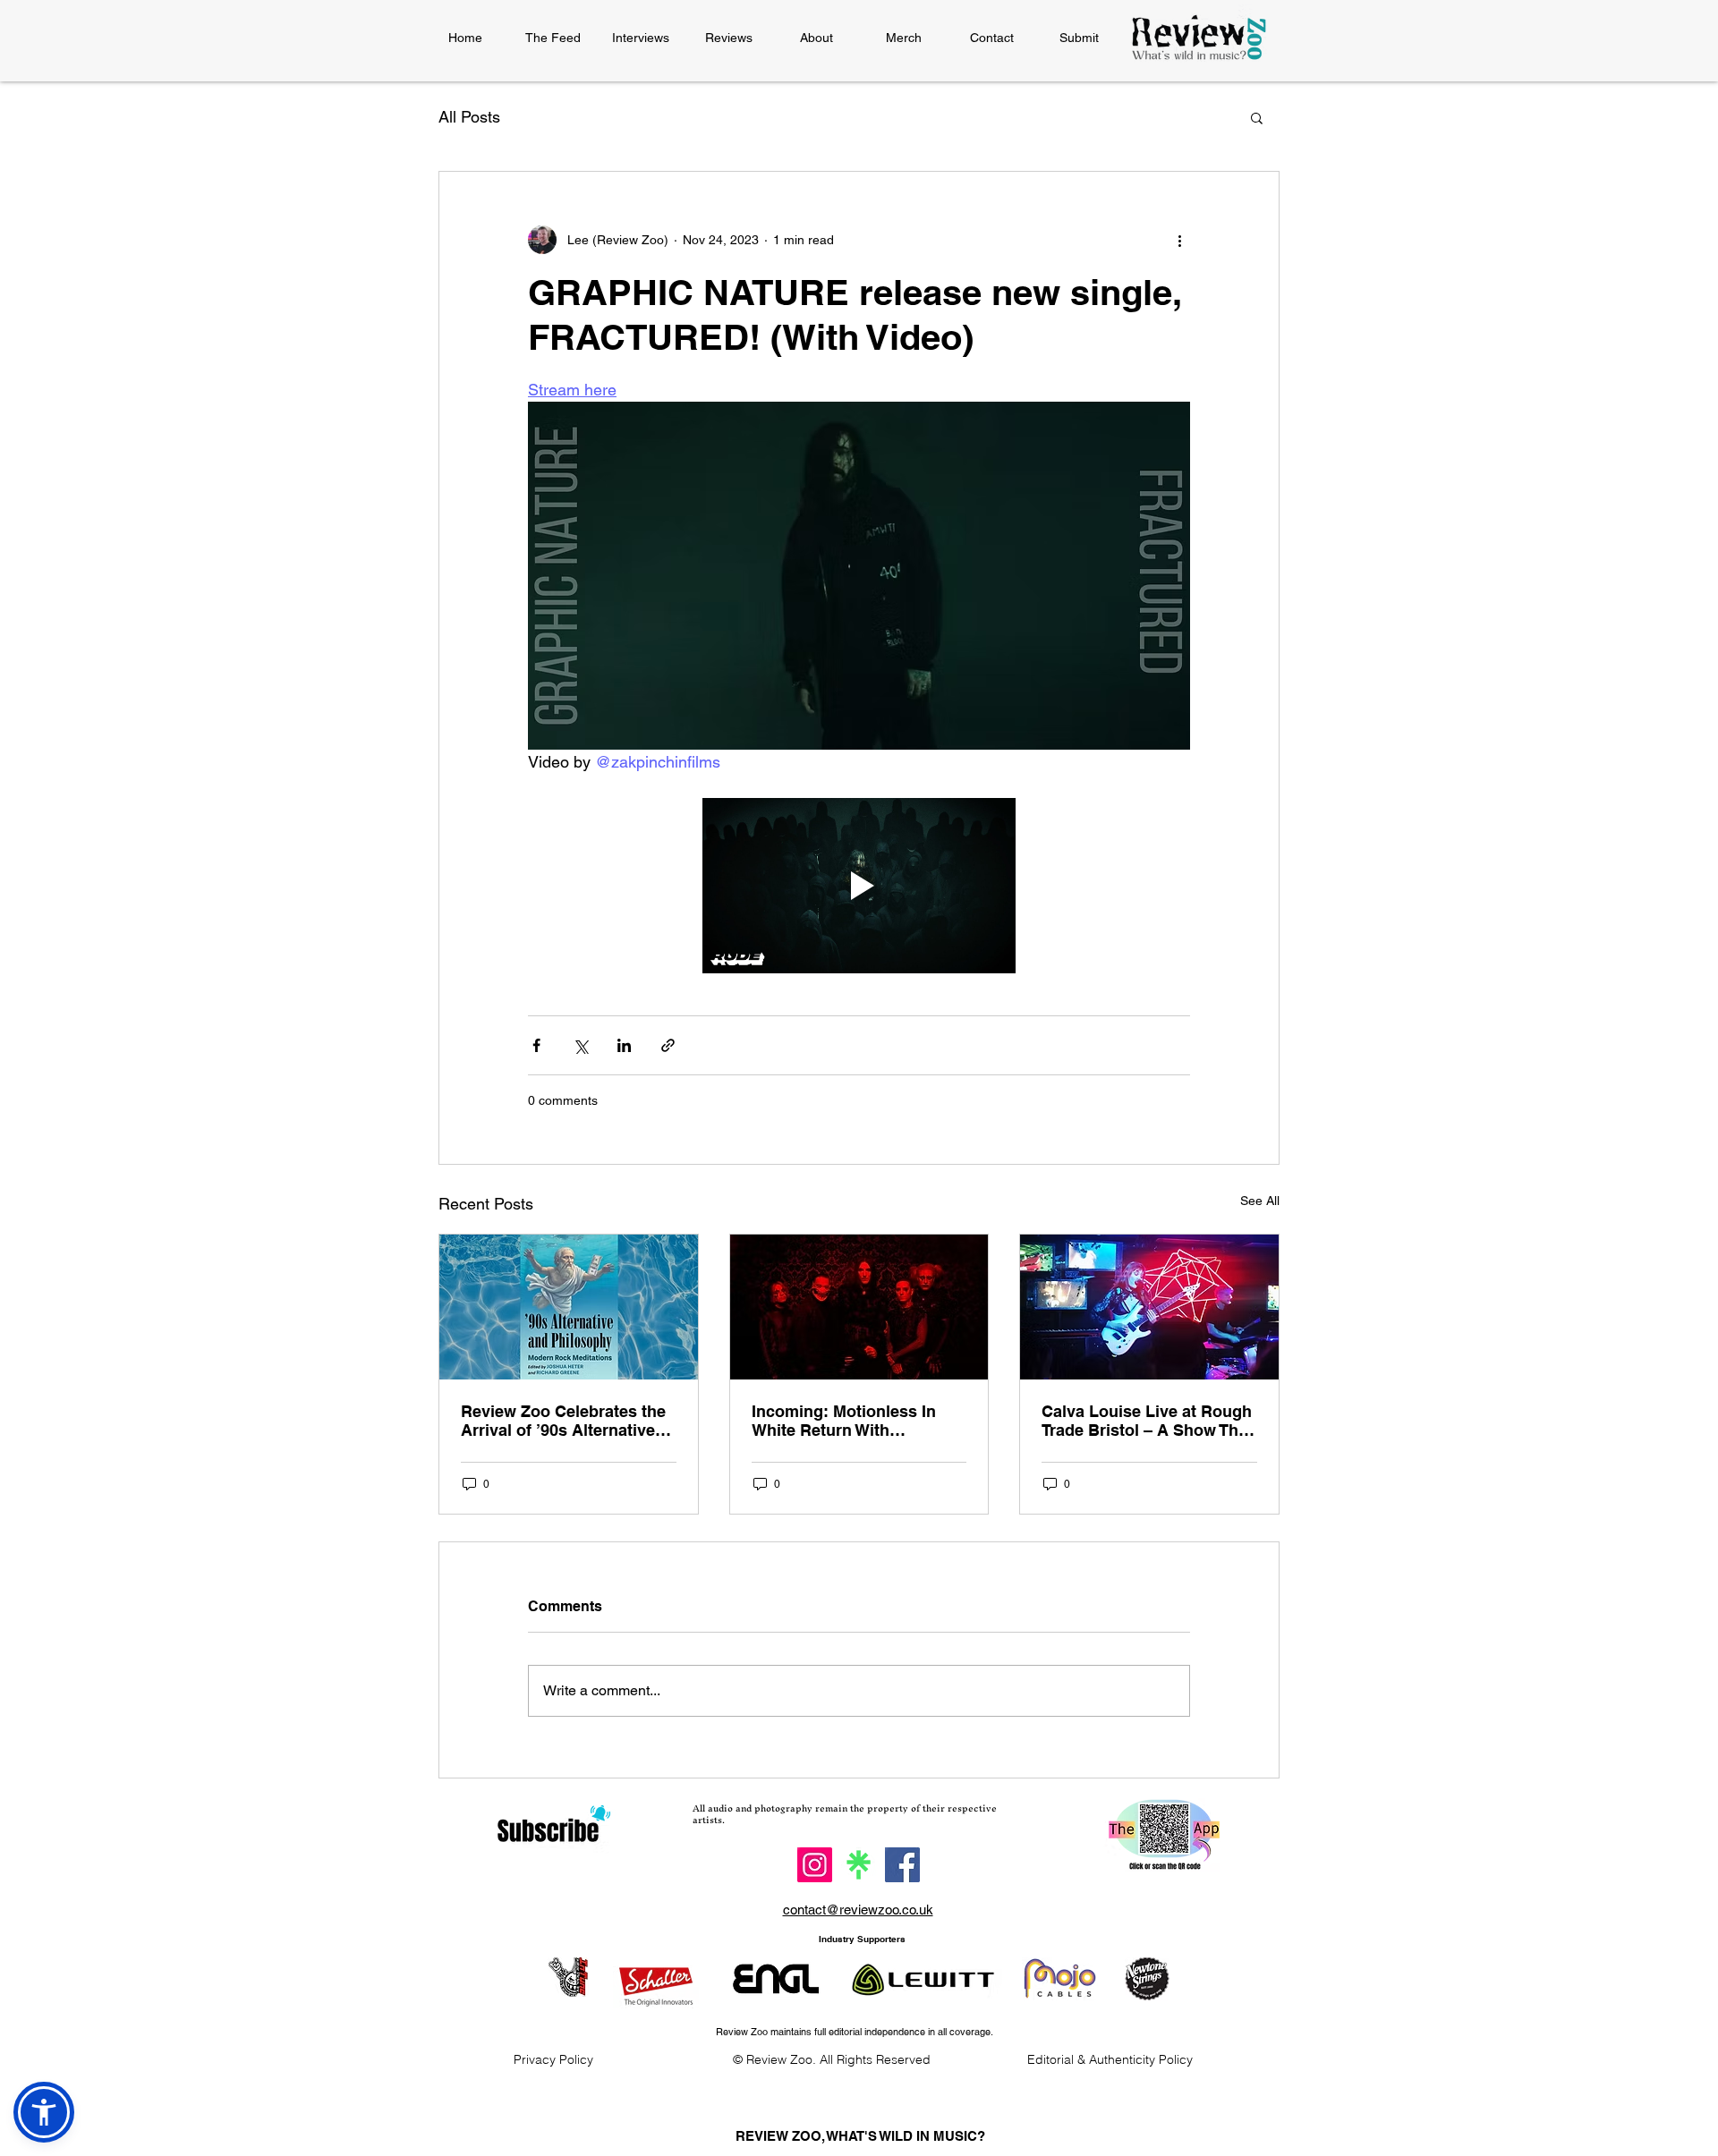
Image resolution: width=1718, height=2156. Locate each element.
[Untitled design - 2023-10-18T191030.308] (859, 1865)
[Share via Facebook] (536, 1045)
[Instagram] (815, 1865)
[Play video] (859, 886)
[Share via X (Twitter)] (580, 1045)
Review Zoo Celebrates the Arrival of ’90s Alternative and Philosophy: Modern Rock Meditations (563, 1421)
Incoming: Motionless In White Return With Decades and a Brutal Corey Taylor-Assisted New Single (859, 1421)
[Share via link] (668, 1045)
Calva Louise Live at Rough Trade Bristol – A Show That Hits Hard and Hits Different (1147, 1421)
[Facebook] (902, 1865)
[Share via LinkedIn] (624, 1045)
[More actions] (1179, 240)
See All (1260, 1201)
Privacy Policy (553, 2059)
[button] (1257, 117)
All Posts (469, 117)
